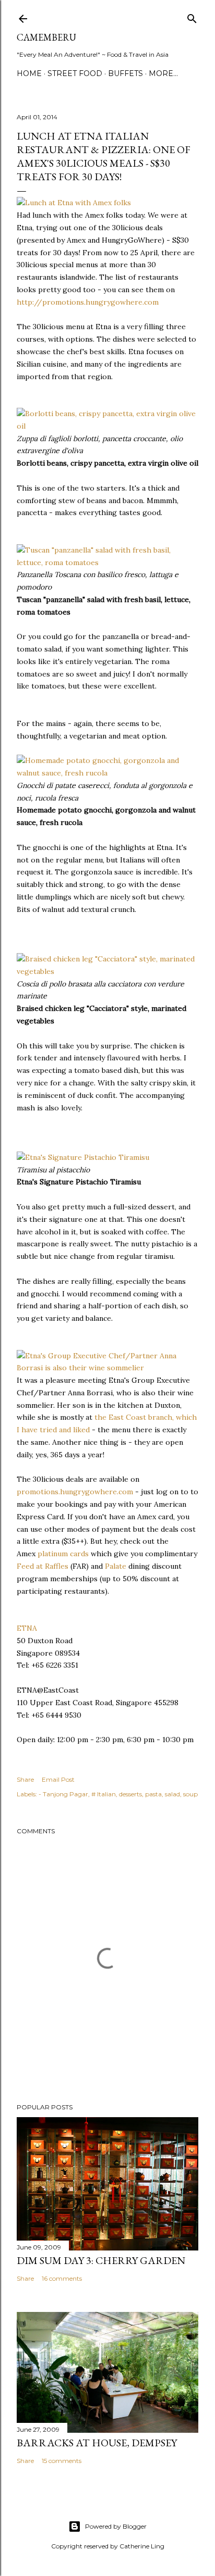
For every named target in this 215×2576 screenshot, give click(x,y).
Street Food (75, 73)
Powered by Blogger (116, 2526)
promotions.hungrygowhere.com (75, 1492)
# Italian (104, 1794)
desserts (130, 1794)
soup (190, 1794)
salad (172, 1794)
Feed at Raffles (43, 1566)
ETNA (27, 1628)
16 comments (62, 2278)
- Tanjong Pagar (63, 1794)
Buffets (126, 73)
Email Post (58, 1779)
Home (29, 73)
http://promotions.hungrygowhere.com (88, 302)
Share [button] (25, 1779)
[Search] (192, 16)
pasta (153, 1794)
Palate (116, 1566)
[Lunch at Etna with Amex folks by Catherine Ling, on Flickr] (74, 203)
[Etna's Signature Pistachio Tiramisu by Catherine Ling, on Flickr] (83, 1157)
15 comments (62, 2461)
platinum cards (63, 1554)
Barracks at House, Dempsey (97, 2443)
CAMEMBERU (46, 37)
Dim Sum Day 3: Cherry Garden (101, 2260)
